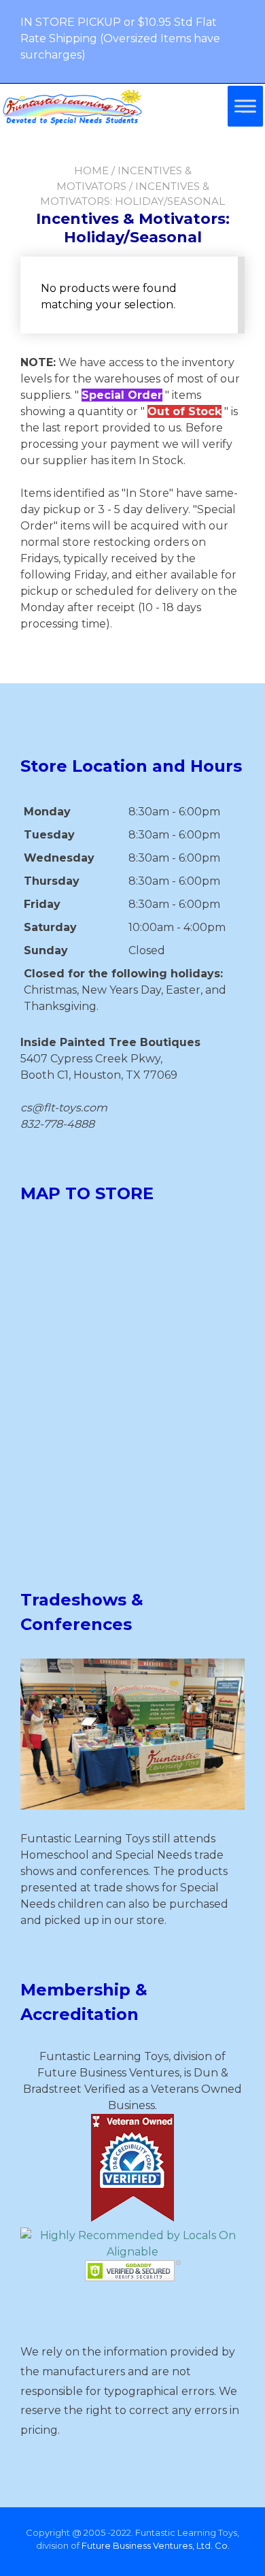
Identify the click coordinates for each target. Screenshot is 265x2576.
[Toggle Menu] (245, 106)
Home (91, 170)
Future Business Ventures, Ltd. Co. (156, 2545)
